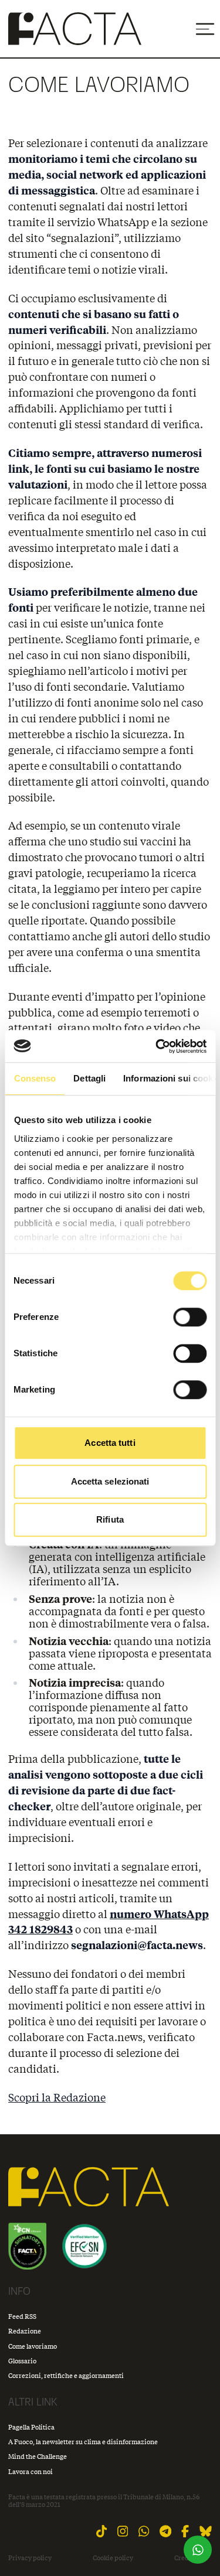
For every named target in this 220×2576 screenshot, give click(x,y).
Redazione (25, 2331)
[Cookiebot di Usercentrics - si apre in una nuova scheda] (157, 1046)
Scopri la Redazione (57, 2097)
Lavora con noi (31, 2471)
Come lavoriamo (33, 2346)
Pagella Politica (31, 2427)
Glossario (22, 2361)
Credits (185, 2558)
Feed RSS (22, 2316)
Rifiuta (110, 1519)
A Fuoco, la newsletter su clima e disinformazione (83, 2442)
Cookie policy (113, 2558)
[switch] (190, 1317)
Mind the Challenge (38, 2456)
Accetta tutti (110, 1443)
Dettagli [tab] (89, 1078)
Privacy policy (30, 2558)
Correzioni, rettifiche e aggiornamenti (66, 2375)
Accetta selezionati (110, 1481)
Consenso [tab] (35, 1078)
